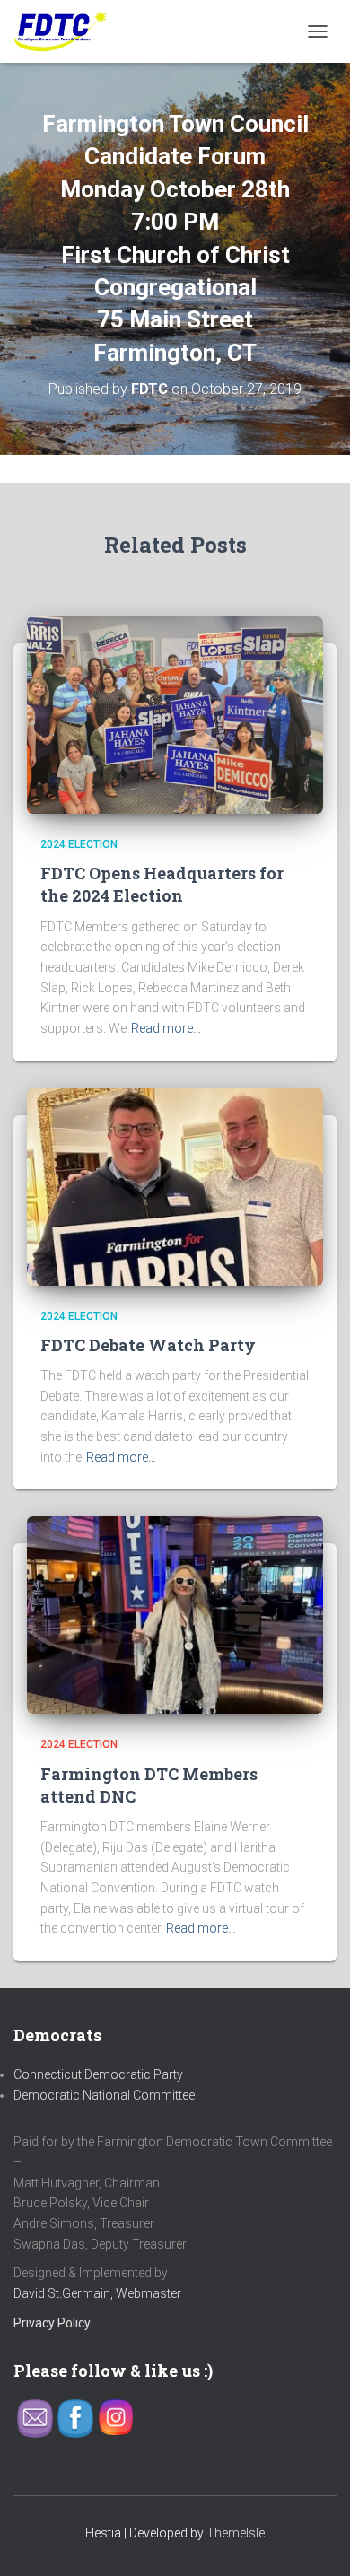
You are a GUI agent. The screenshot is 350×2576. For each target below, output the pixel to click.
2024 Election (79, 844)
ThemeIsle (236, 2533)
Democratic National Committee (104, 2095)
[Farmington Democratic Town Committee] (68, 31)
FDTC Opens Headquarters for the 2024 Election (162, 884)
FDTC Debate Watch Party (148, 1345)
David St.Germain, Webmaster (97, 2293)
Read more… (166, 1028)
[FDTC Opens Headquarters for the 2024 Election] (175, 714)
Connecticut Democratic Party (98, 2074)
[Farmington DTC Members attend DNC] (175, 1614)
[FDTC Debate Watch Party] (175, 1185)
